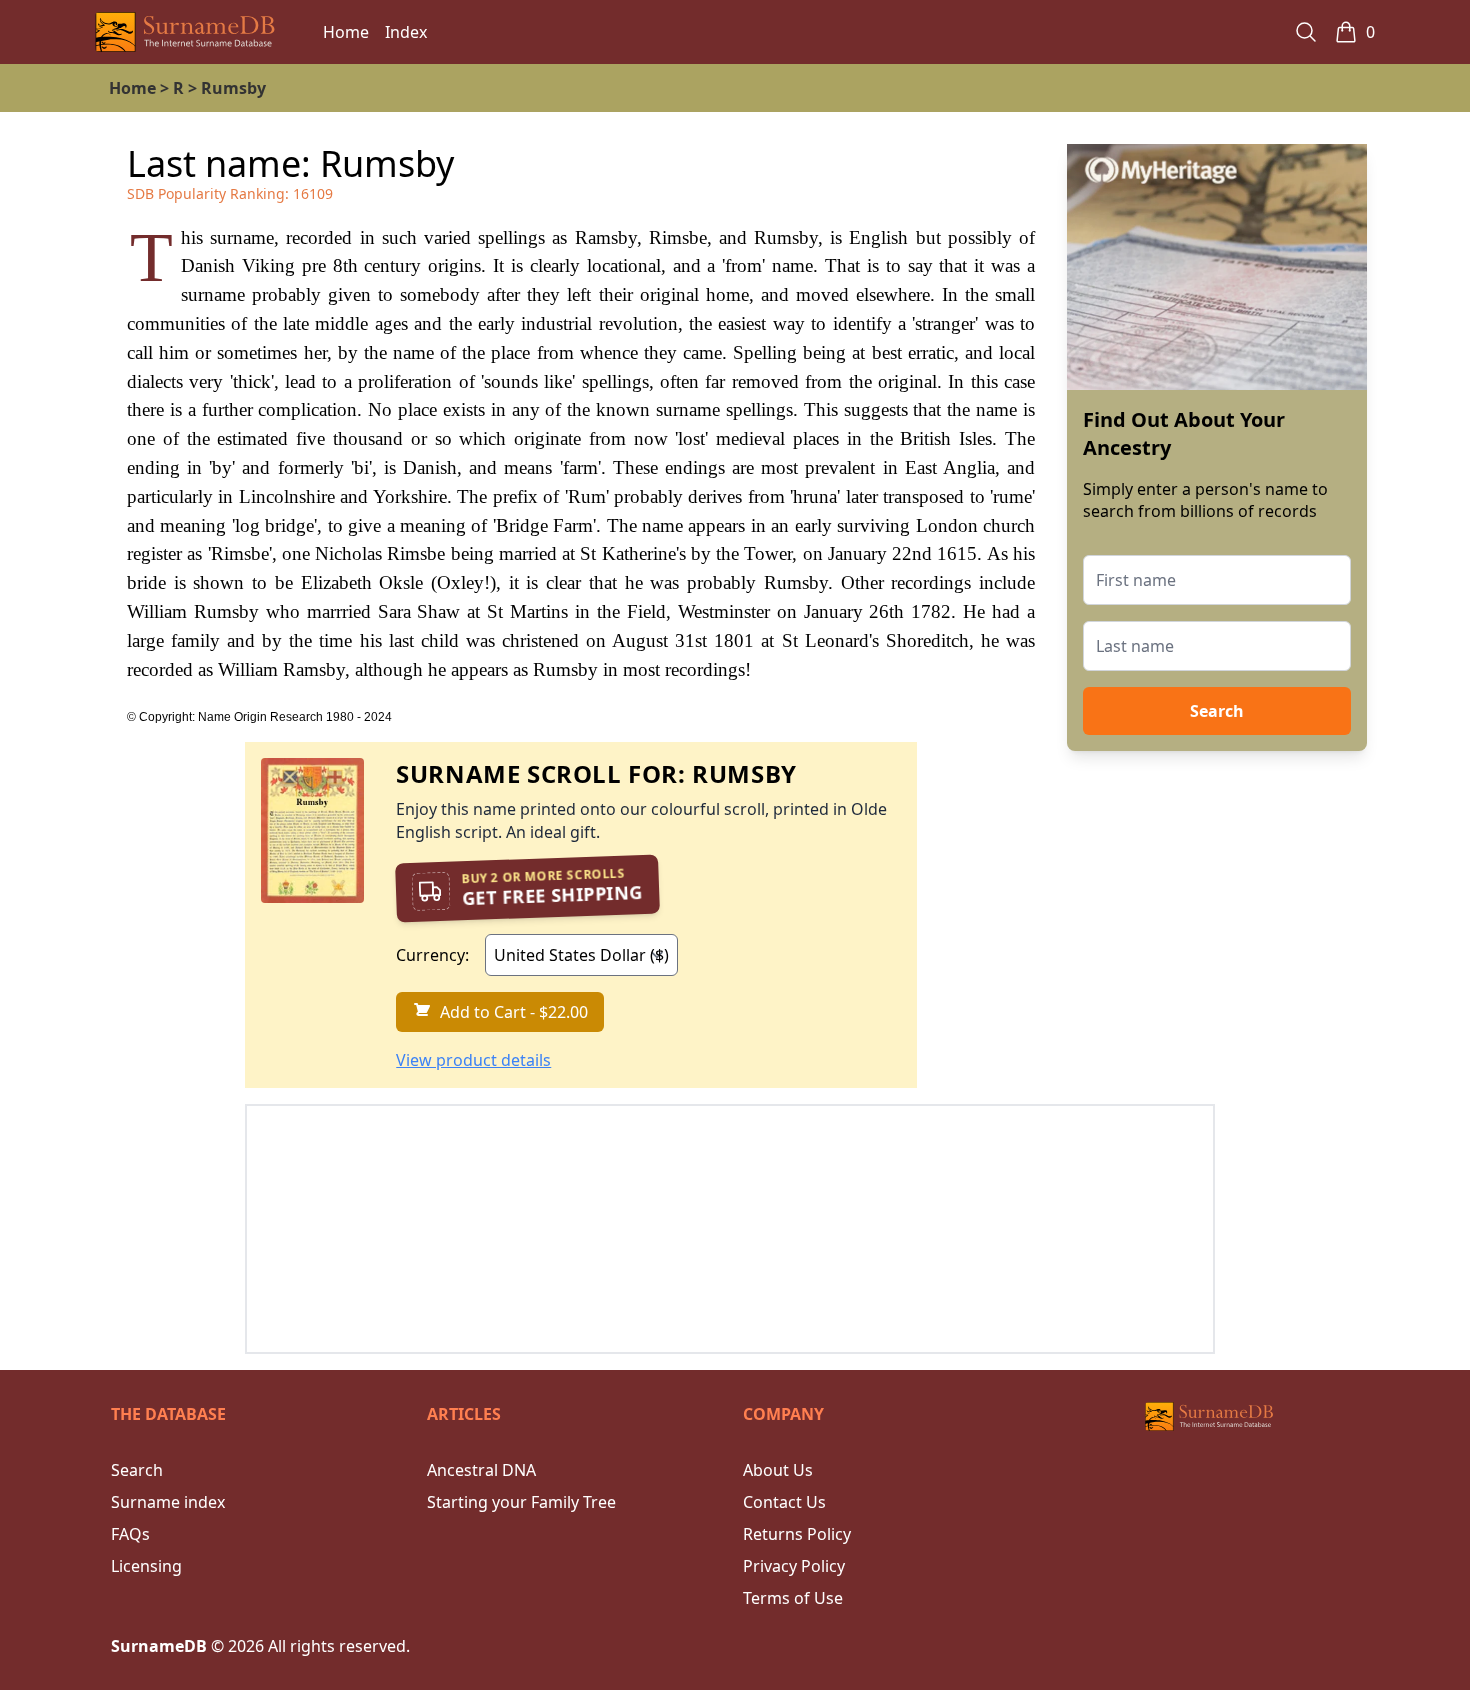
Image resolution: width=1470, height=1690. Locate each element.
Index (406, 32)
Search (1217, 711)
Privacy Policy (794, 1566)
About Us (778, 1470)
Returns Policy (797, 1534)
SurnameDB (159, 1646)
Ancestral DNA (481, 1470)
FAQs (130, 1534)
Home (346, 32)
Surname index (168, 1502)
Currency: (432, 955)
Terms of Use (793, 1598)
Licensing (146, 1566)
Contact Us (784, 1502)
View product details (473, 1060)
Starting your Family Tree (521, 1502)
